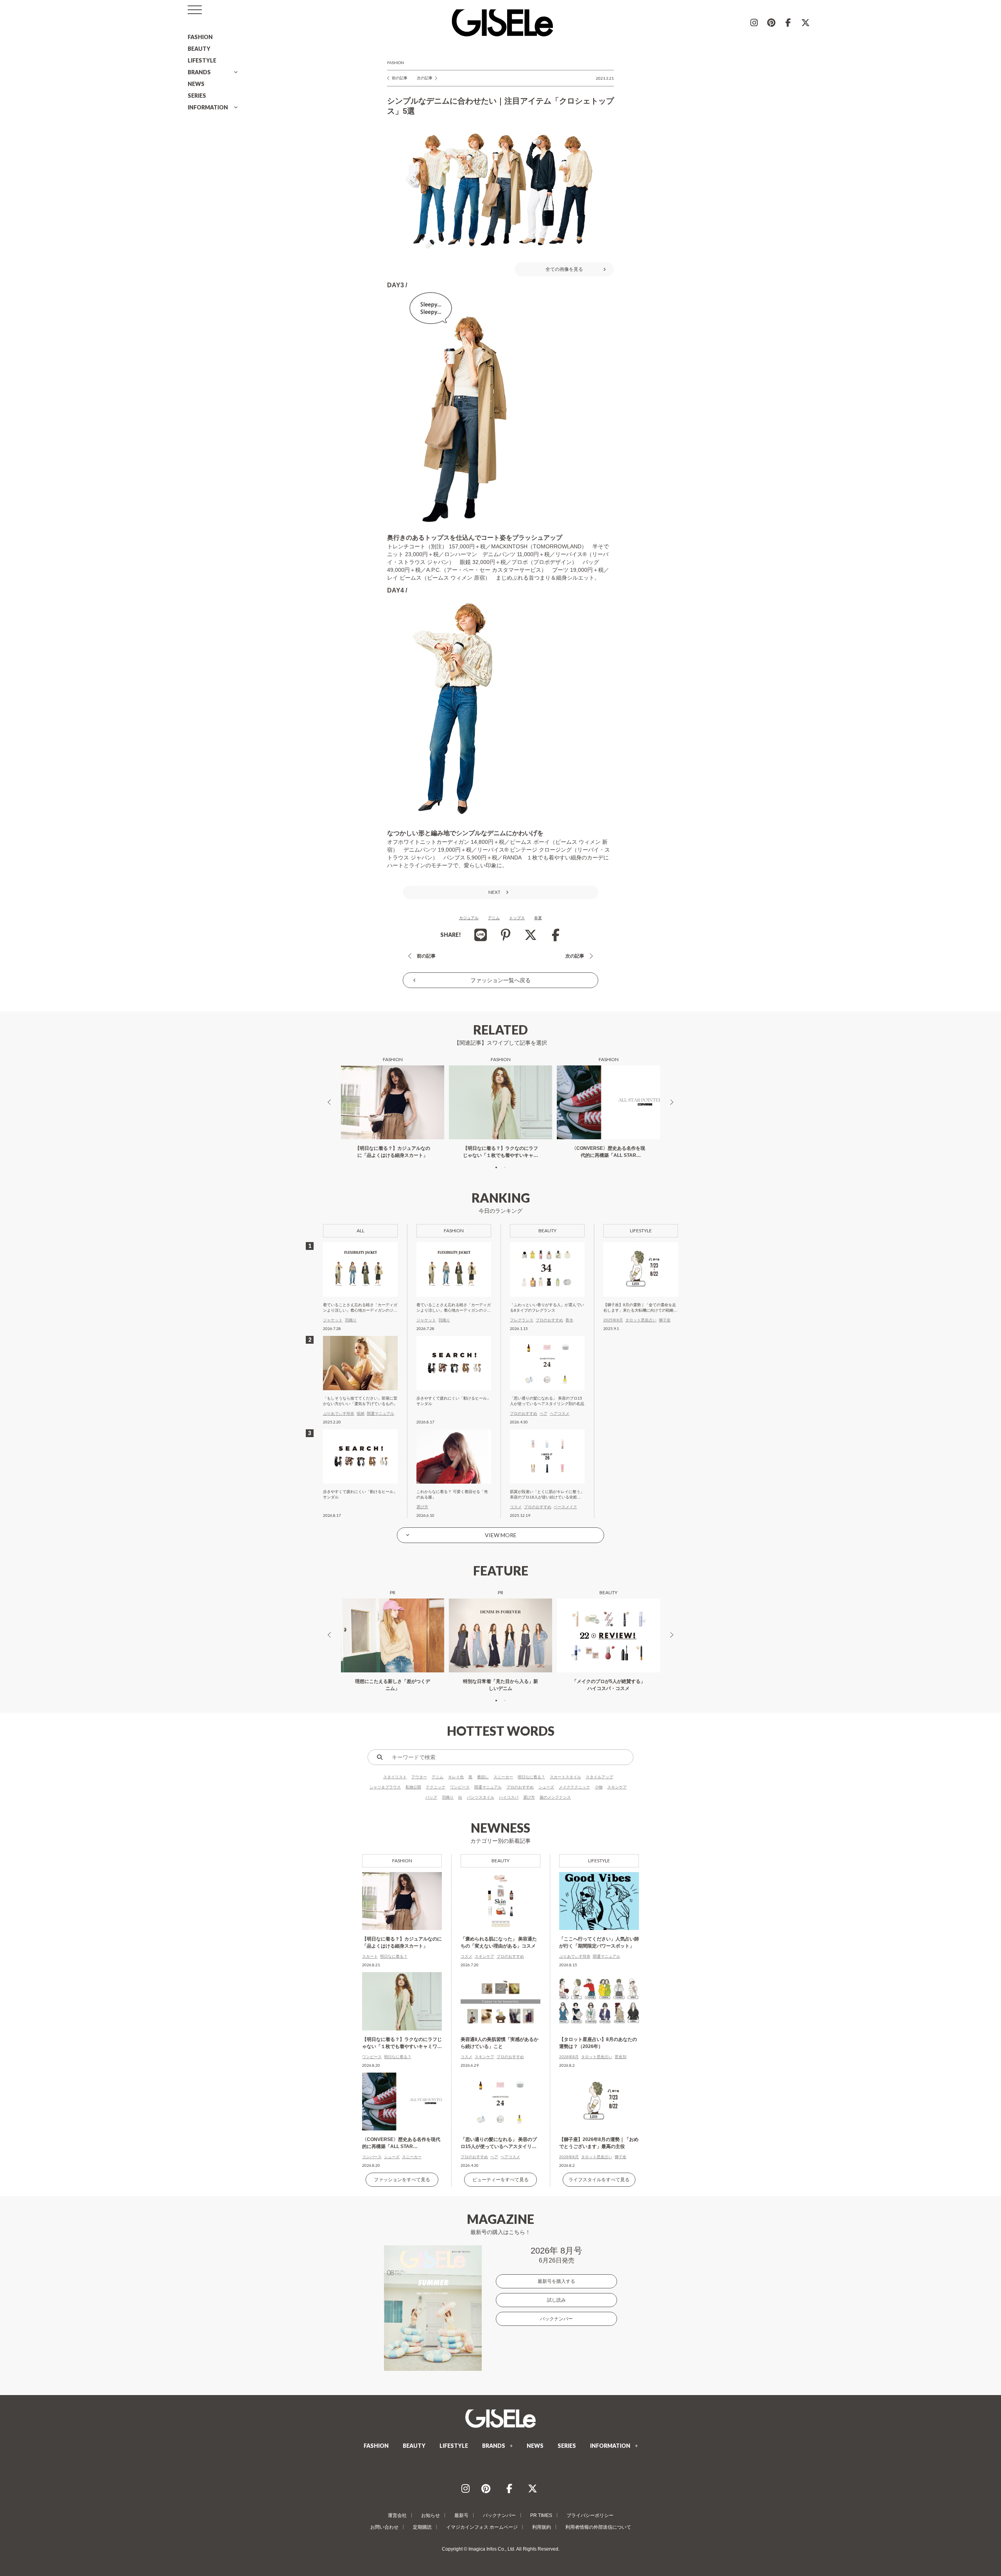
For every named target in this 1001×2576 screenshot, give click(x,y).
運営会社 (397, 2515)
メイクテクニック (574, 1787)
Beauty (500, 1861)
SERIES (197, 96)
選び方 (529, 1797)
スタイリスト (395, 1777)
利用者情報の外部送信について (598, 2527)
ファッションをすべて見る (402, 2180)
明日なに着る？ (531, 1777)
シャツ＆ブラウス (385, 1787)
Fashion (396, 63)
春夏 (538, 918)
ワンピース (460, 1787)
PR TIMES (541, 2515)
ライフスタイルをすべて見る (599, 2180)
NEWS (196, 84)
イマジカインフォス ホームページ (482, 2527)
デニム (494, 918)
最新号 (461, 2515)
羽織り (448, 1797)
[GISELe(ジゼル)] (500, 2418)
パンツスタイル (481, 1797)
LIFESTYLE (202, 60)
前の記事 (400, 78)
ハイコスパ (509, 1797)
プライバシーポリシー (590, 2515)
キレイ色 (456, 1777)
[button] (496, 1167)
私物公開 (413, 1787)
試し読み (556, 2300)
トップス (517, 918)
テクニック (436, 1787)
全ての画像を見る (564, 269)
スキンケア (617, 1787)
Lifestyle (599, 1861)
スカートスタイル (565, 1777)
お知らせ (431, 2515)
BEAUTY (199, 49)
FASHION (200, 37)
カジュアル (469, 918)
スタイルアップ (599, 1777)
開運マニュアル (488, 1787)
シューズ (546, 1787)
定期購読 (422, 2527)
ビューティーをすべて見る (500, 2180)
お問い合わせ (384, 2527)
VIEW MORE (501, 1535)
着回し (483, 1777)
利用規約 (542, 2527)
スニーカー (503, 1777)
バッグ (431, 1797)
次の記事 (425, 78)
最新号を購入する (556, 2281)
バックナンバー (556, 2319)
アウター (419, 1777)
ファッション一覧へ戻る (500, 980)
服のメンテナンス (555, 1797)
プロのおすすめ (520, 1787)
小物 (599, 1787)
